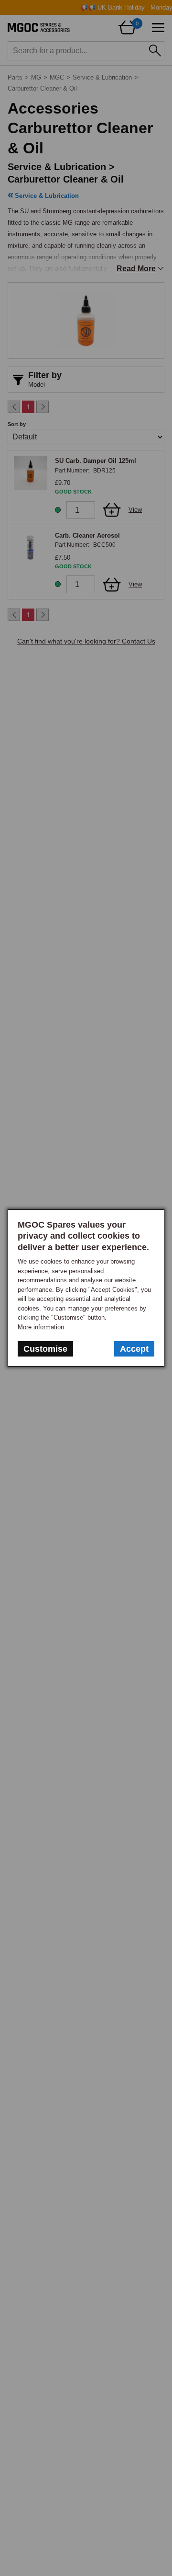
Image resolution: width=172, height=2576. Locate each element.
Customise (45, 1349)
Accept (134, 1349)
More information (41, 1327)
